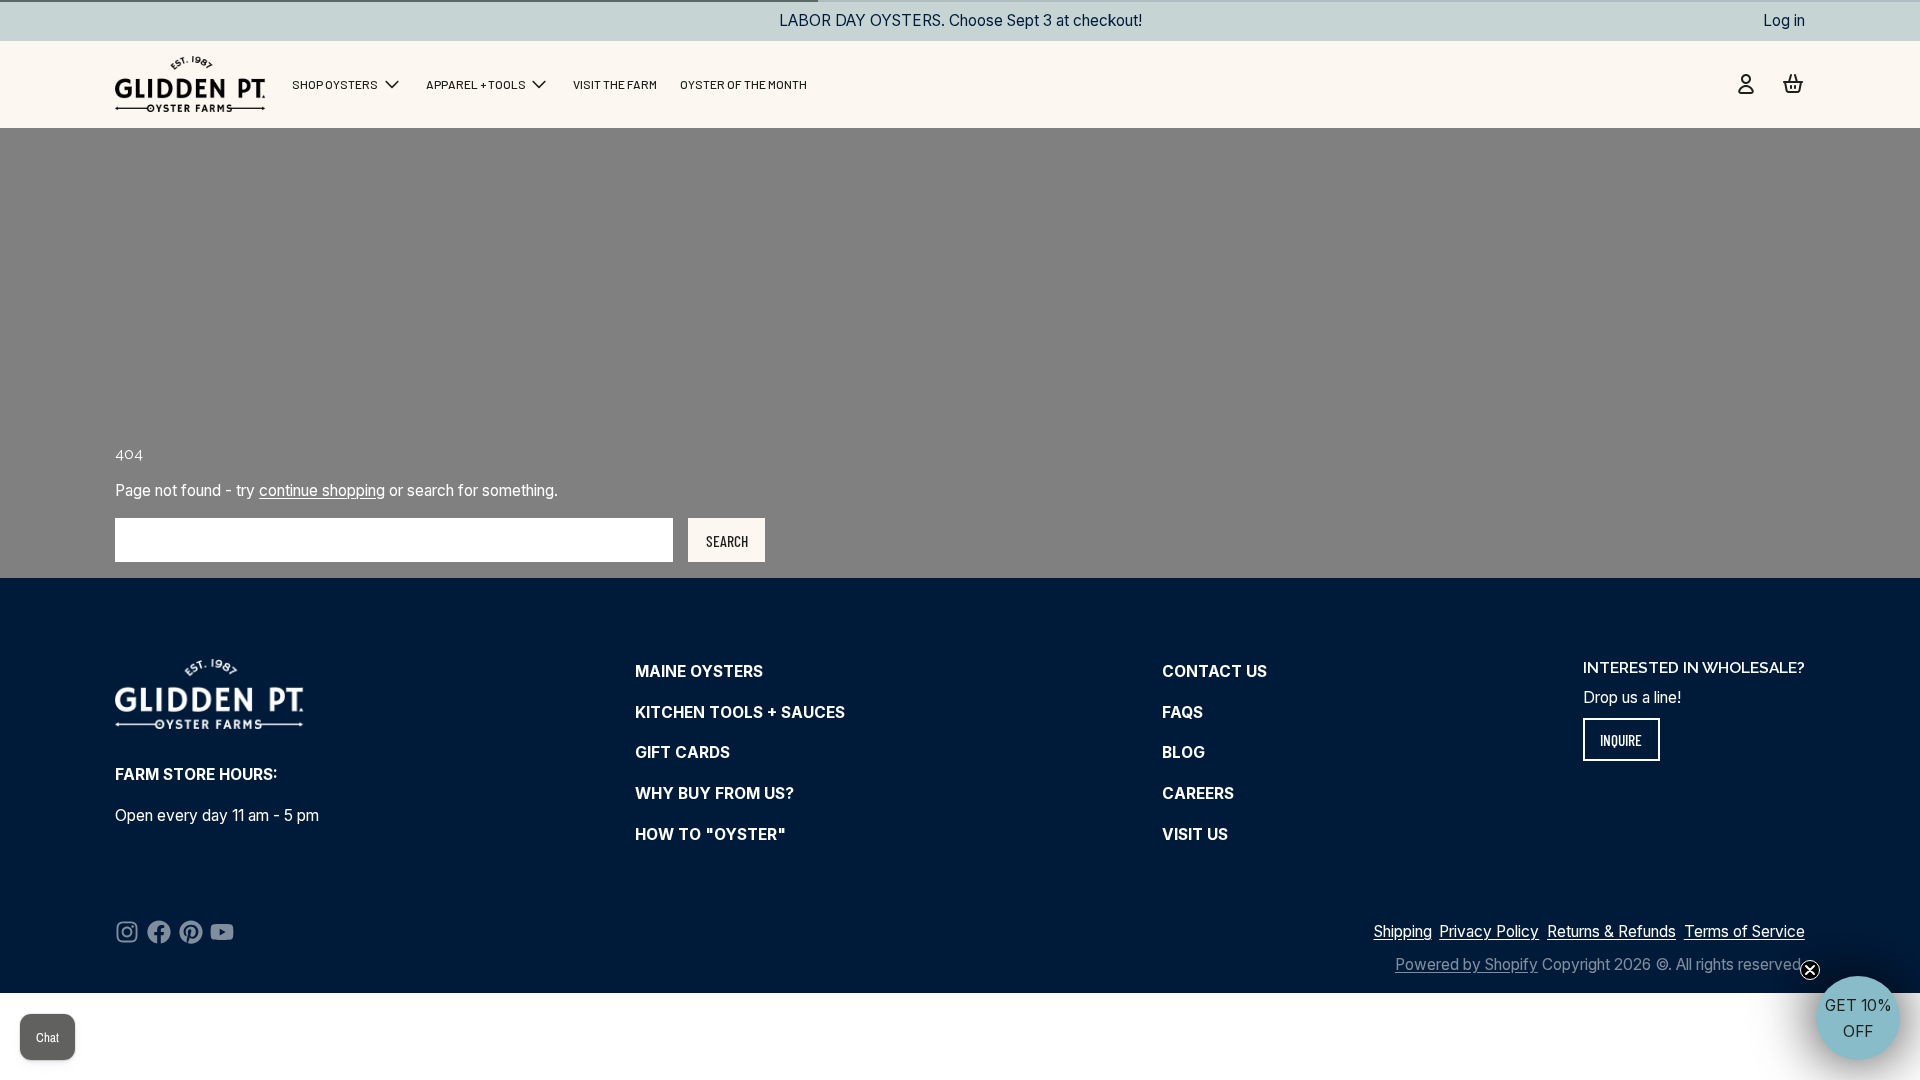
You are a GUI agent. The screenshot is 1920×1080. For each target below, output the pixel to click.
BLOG (1183, 752)
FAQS (1182, 712)
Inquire (1621, 739)
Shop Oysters (335, 84)
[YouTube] (222, 932)
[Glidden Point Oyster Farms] (192, 84)
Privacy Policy (1489, 931)
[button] (1858, 1018)
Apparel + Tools (476, 84)
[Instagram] (127, 932)
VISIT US (1195, 834)
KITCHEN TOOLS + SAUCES (740, 712)
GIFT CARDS (682, 752)
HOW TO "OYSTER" (710, 834)
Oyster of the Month (743, 84)
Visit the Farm (615, 84)
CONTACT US (1214, 671)
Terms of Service (1744, 931)
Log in (1784, 20)
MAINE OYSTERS (699, 671)
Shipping (1403, 931)
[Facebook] (159, 932)
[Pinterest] (191, 932)
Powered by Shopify (1466, 964)
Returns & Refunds (1611, 931)
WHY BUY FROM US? (714, 793)
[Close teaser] (1810, 970)
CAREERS (1198, 793)
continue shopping (322, 490)
